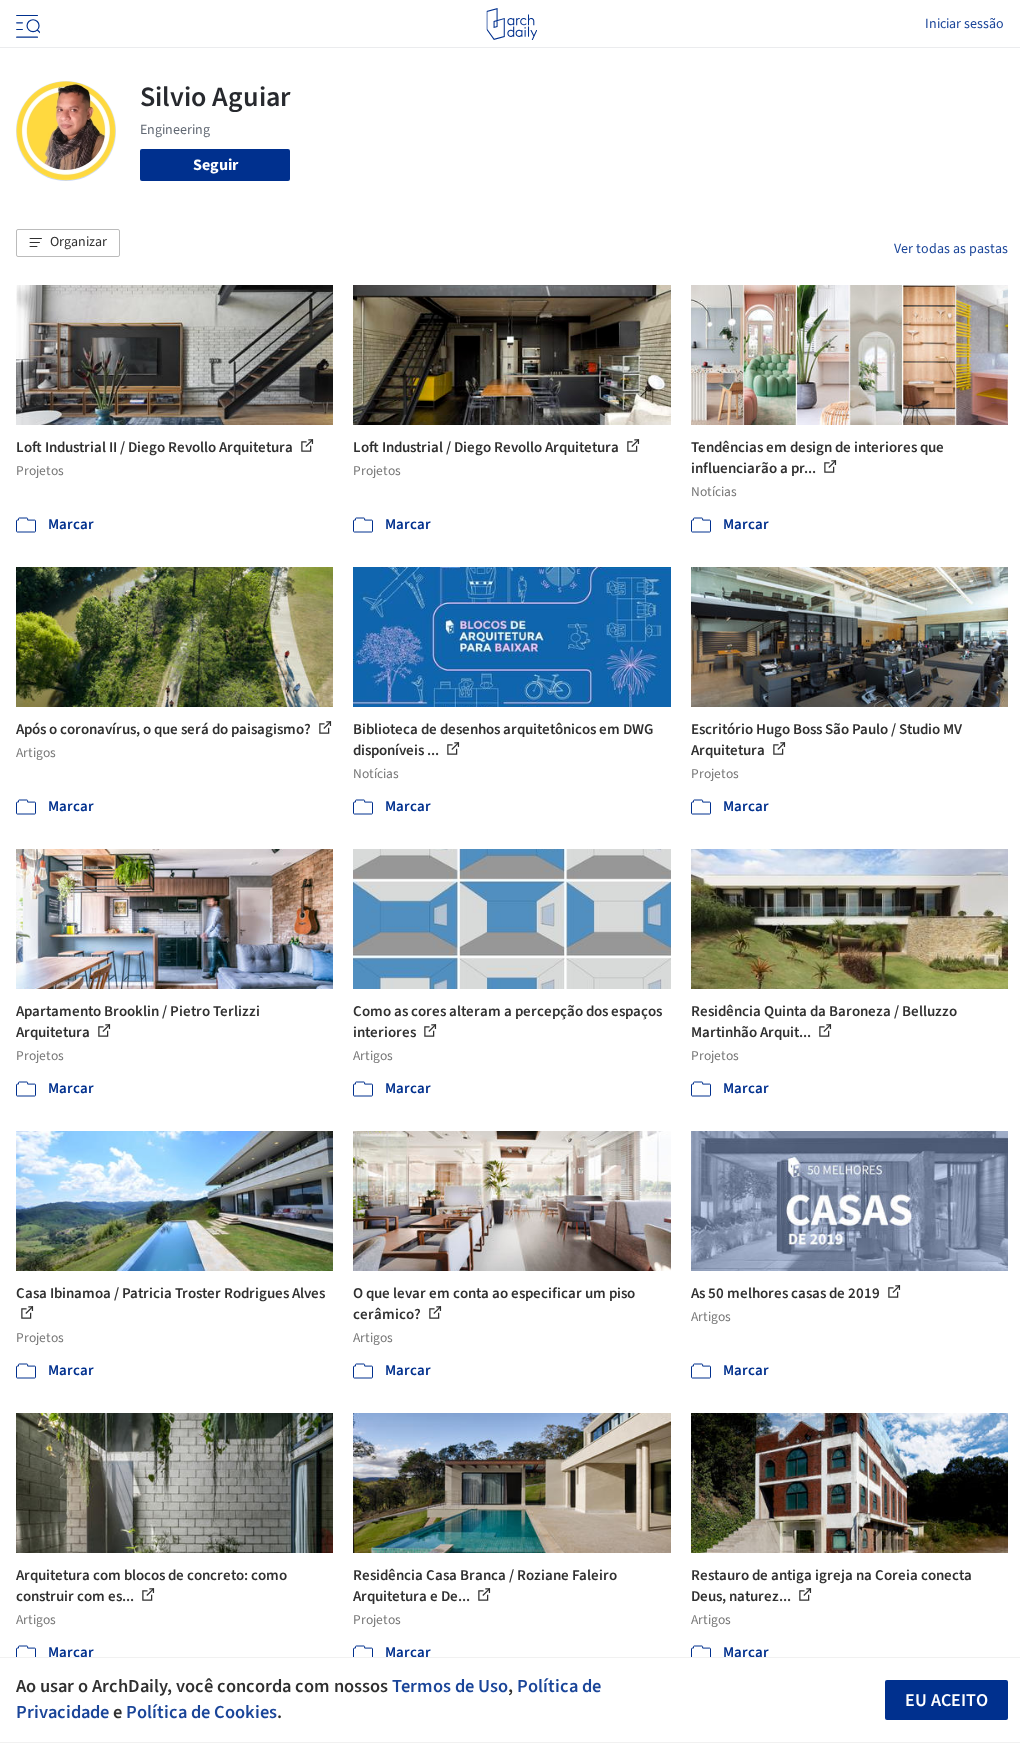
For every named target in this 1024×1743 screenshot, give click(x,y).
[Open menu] (26, 24)
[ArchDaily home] (511, 24)
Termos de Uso (450, 1686)
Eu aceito (946, 1700)
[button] (68, 243)
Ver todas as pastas (951, 249)
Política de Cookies (201, 1712)
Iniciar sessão (964, 24)
